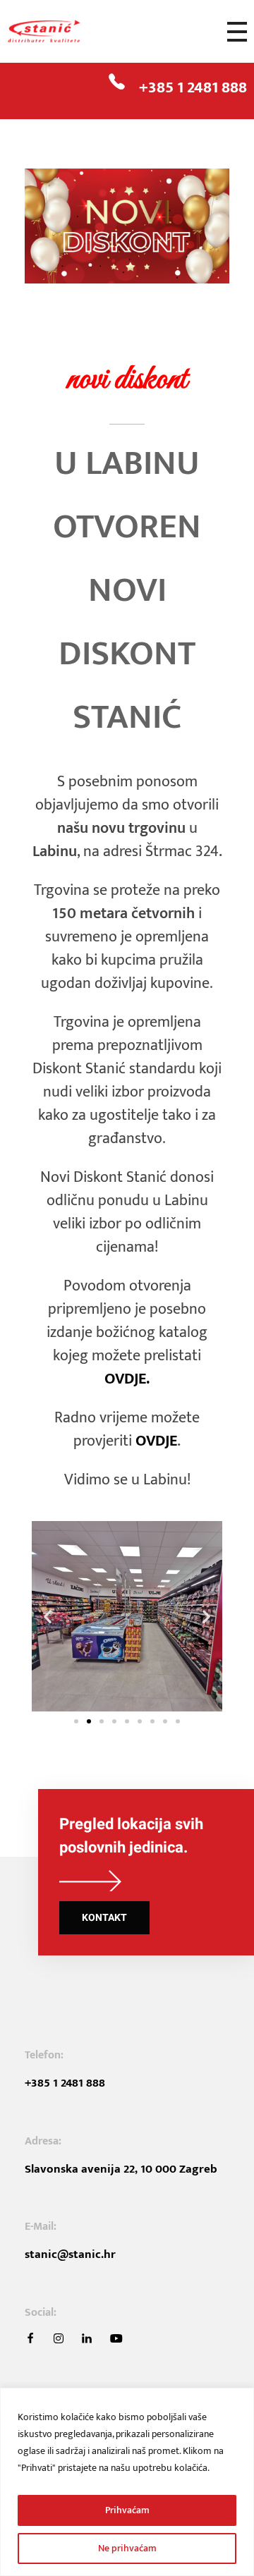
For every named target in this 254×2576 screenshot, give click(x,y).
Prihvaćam (127, 2510)
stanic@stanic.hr (70, 2254)
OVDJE (156, 1441)
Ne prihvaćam (127, 2548)
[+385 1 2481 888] (117, 81)
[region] (127, 2482)
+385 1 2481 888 (193, 87)
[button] (48, 1616)
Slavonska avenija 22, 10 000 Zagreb (121, 2169)
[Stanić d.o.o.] (60, 32)
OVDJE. (127, 1379)
